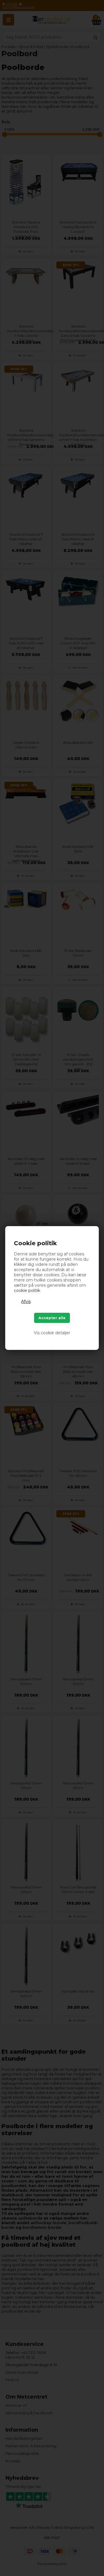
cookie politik (27, 1290)
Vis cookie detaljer (52, 1333)
